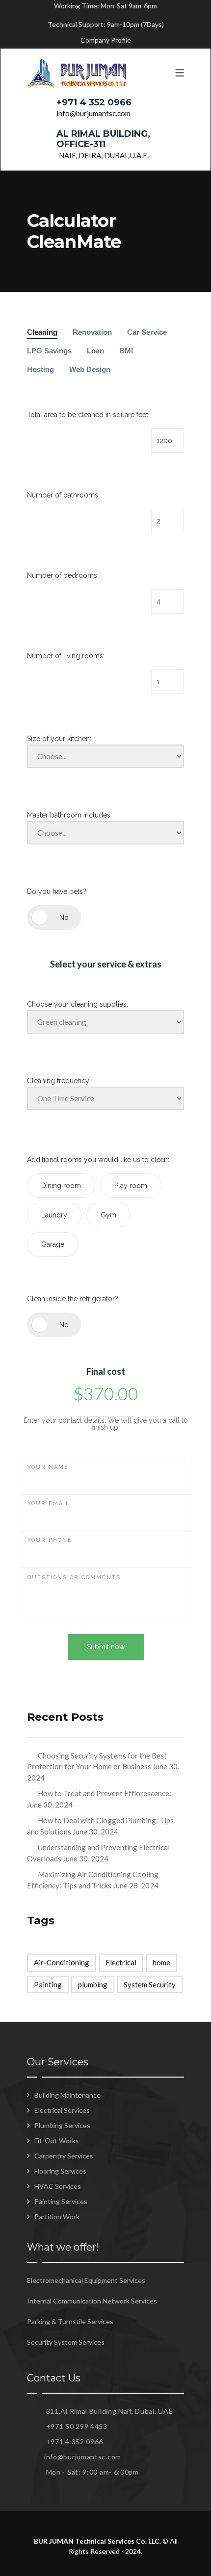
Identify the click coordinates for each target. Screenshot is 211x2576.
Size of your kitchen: (59, 739)
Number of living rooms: (66, 656)
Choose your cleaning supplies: (78, 1004)
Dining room (61, 1186)
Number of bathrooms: (63, 495)
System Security (150, 1984)
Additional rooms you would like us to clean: (98, 1160)
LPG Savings (49, 351)
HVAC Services (58, 2186)
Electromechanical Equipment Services (86, 2280)
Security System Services (66, 2342)
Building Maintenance (67, 2095)
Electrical (121, 1962)
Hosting (40, 369)
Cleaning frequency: (59, 1081)
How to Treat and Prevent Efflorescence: (105, 1793)
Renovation (92, 332)
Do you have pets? (57, 892)
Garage (53, 1244)
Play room (131, 1186)
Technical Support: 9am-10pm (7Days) (106, 24)
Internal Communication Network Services (92, 2301)
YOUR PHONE (50, 1540)
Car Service (147, 332)
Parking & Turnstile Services (70, 2321)
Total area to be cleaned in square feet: (88, 415)
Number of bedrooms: (63, 575)
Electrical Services (62, 2110)
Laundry (54, 1215)
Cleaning (42, 332)
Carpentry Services (64, 2156)
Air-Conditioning (62, 1962)
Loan (95, 351)
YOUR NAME (48, 1467)
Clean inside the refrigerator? (73, 1299)
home (161, 1962)
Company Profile (106, 40)
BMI (126, 351)
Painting (48, 1984)
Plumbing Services (62, 2125)
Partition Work (57, 2217)
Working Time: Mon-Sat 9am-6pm (105, 6)
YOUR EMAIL (49, 1503)
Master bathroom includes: (69, 815)
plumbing (93, 1984)
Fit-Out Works (57, 2141)
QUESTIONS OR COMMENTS (74, 1577)
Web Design (90, 369)
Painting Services (61, 2201)
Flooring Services (60, 2171)
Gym (108, 1215)
